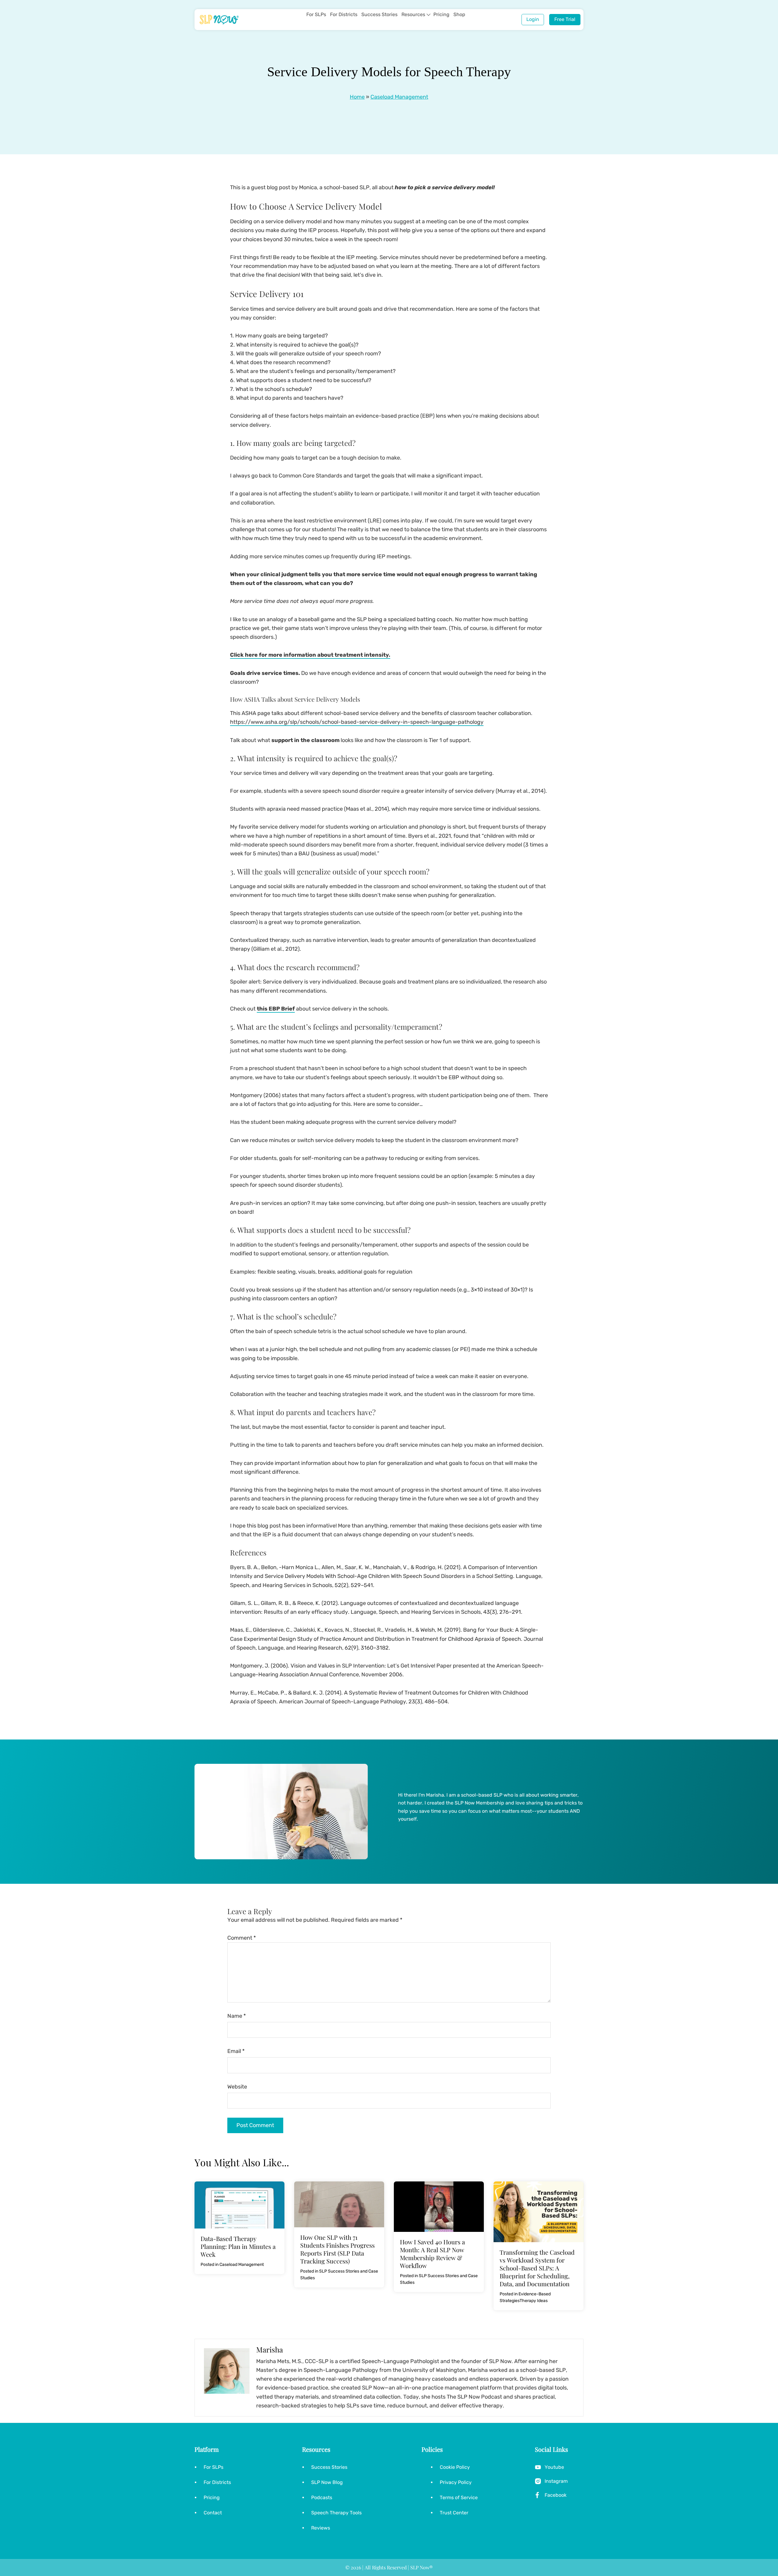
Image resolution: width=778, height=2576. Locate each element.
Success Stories (379, 14)
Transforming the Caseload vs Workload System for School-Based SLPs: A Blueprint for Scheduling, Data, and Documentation (537, 2268)
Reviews (321, 2528)
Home (357, 97)
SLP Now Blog (327, 2482)
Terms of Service (459, 2497)
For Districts (344, 14)
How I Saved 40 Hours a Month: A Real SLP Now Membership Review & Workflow (432, 2254)
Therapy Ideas (534, 2301)
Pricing (441, 14)
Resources (413, 14)
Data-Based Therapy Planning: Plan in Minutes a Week (238, 2246)
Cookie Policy (455, 2467)
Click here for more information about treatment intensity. (310, 655)
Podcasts (322, 2497)
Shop (459, 14)
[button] (429, 15)
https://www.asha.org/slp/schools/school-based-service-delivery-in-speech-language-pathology (357, 722)
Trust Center (454, 2513)
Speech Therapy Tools (336, 2513)
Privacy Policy (456, 2482)
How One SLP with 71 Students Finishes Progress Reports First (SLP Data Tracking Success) (337, 2249)
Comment (242, 1938)
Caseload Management (399, 97)
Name (237, 2016)
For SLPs (316, 14)
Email (236, 2051)
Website (237, 2087)
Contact (213, 2513)
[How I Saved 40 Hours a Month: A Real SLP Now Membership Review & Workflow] (439, 2186)
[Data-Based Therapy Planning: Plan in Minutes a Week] (239, 2186)
